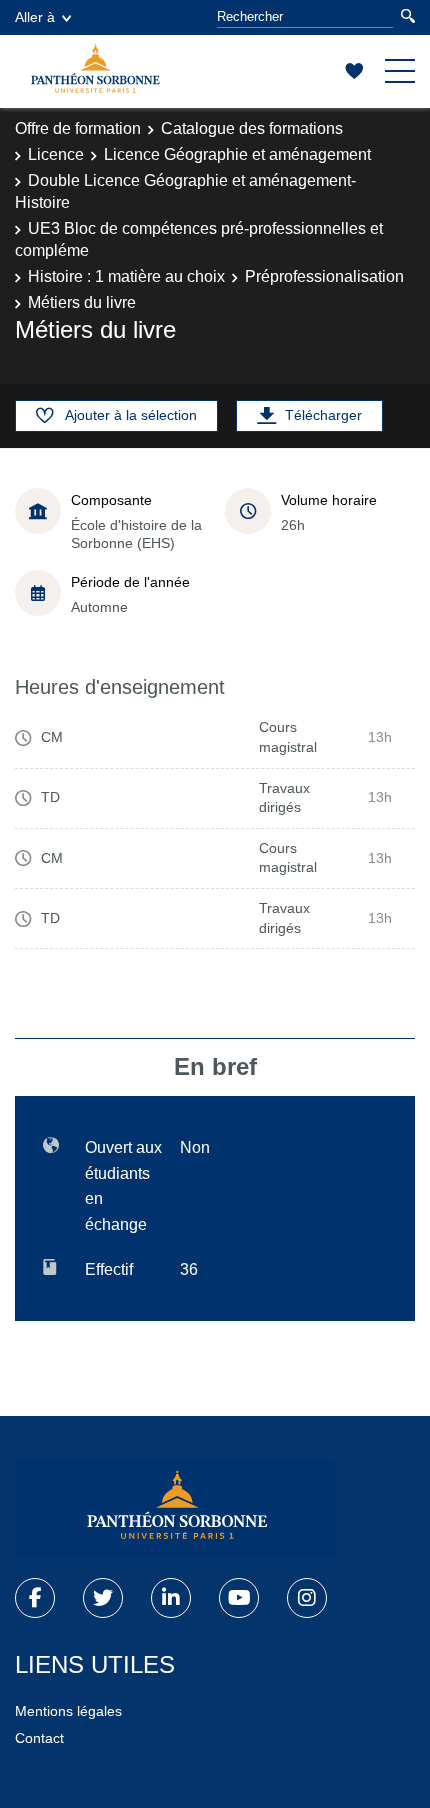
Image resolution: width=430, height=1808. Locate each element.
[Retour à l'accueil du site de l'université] (175, 1509)
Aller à (35, 17)
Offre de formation (78, 128)
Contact (39, 1738)
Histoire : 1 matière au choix (126, 276)
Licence (56, 154)
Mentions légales (68, 1711)
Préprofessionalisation (324, 276)
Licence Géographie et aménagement (237, 154)
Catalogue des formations (252, 128)
